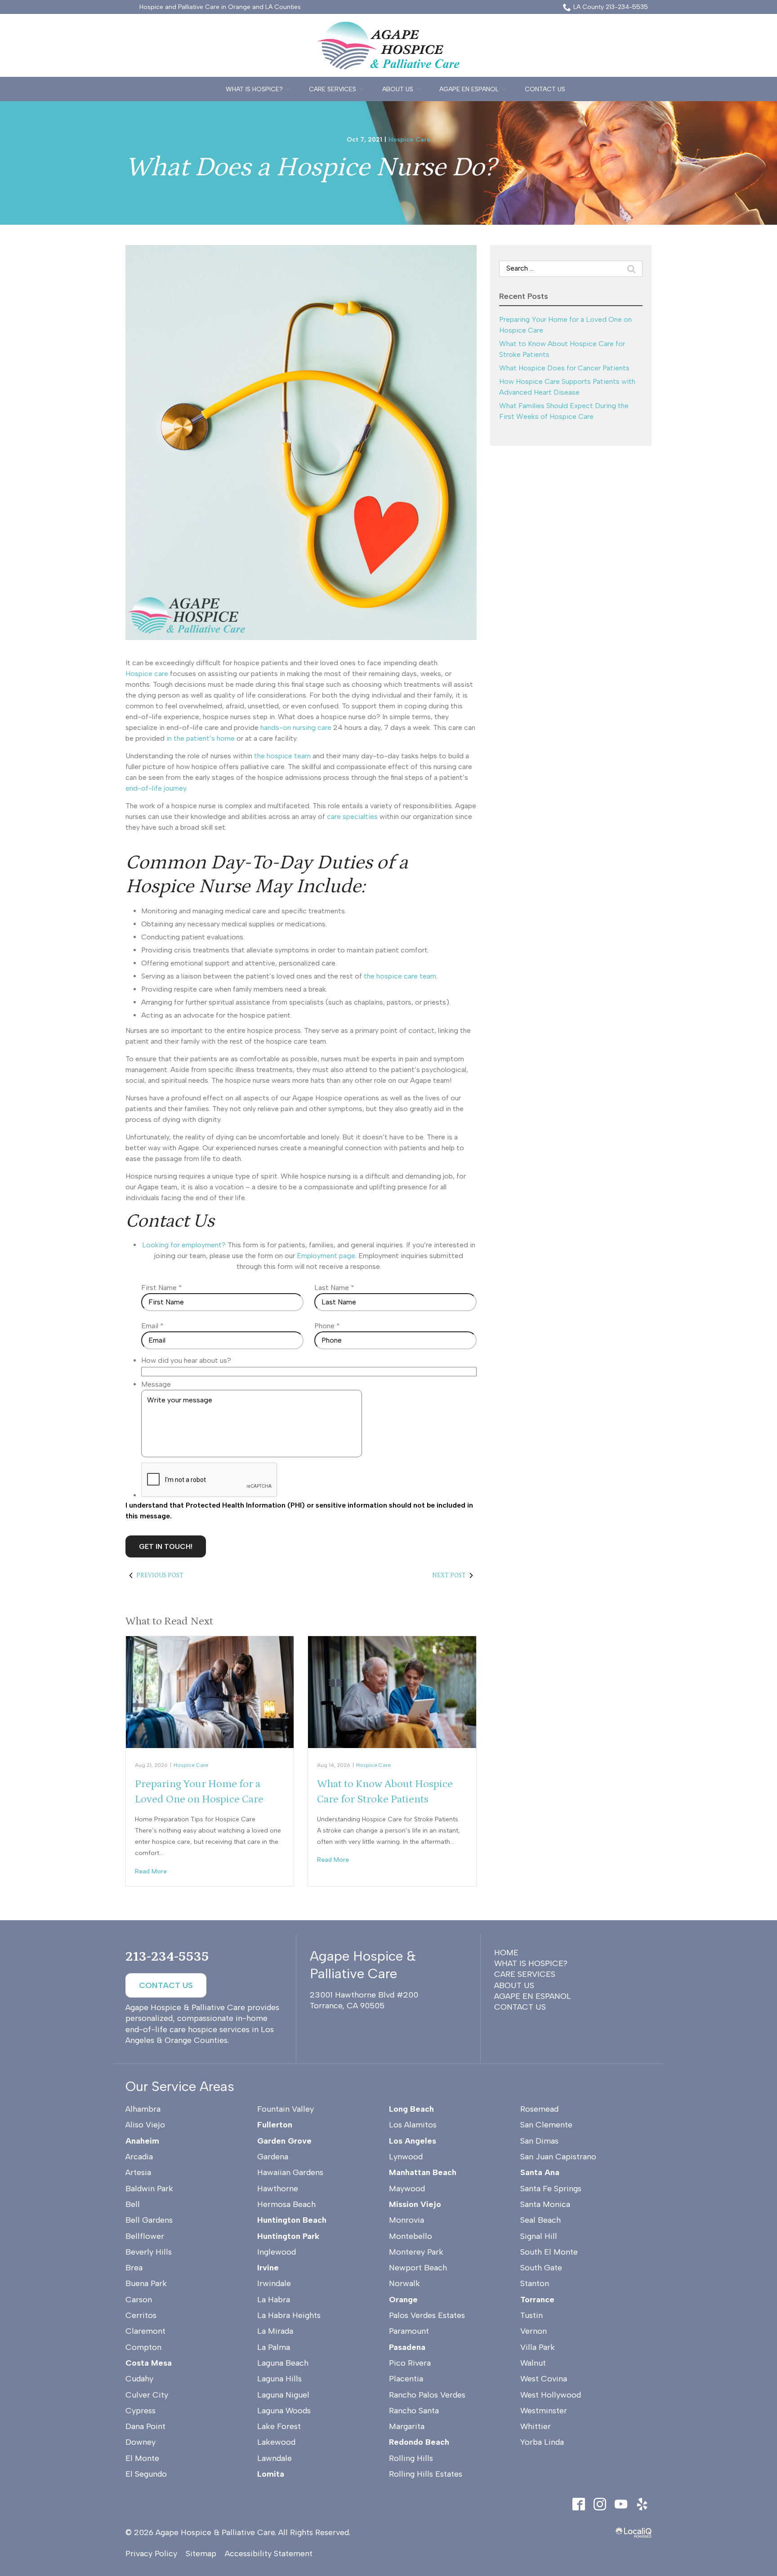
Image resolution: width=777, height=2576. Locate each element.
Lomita (271, 2474)
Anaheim (142, 2141)
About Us (398, 89)
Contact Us (545, 89)
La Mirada (275, 2331)
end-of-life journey (156, 788)
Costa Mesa (149, 2363)
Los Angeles (413, 2141)
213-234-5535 (167, 1957)
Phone (327, 1326)
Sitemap (201, 2554)
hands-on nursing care (296, 727)
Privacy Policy (151, 2554)
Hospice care (147, 674)
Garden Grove (284, 2141)
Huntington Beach (292, 2220)
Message (156, 1384)
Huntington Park (288, 2236)
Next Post (449, 1575)
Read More (151, 1871)
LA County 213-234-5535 (611, 7)
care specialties (352, 816)
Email (152, 1326)
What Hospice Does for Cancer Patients (564, 368)
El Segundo (146, 2474)
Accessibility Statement (269, 2554)
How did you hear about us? (186, 1360)
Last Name (334, 1288)
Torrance (537, 2300)
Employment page (326, 1256)
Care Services (333, 89)
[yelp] (642, 2504)
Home (506, 1953)
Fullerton (275, 2125)
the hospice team (282, 756)
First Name (162, 1288)
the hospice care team (400, 976)
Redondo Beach (419, 2442)
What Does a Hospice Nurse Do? (311, 167)
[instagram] (600, 2504)
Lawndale (275, 2458)
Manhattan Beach (423, 2172)
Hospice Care (410, 140)
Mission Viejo (415, 2204)
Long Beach (411, 2109)
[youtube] (621, 2504)
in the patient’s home (201, 738)
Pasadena (407, 2347)
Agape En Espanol (469, 89)
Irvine (268, 2268)
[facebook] (578, 2504)
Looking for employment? (184, 1245)
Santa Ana (540, 2172)
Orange (403, 2300)
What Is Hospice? (254, 89)
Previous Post (160, 1575)
